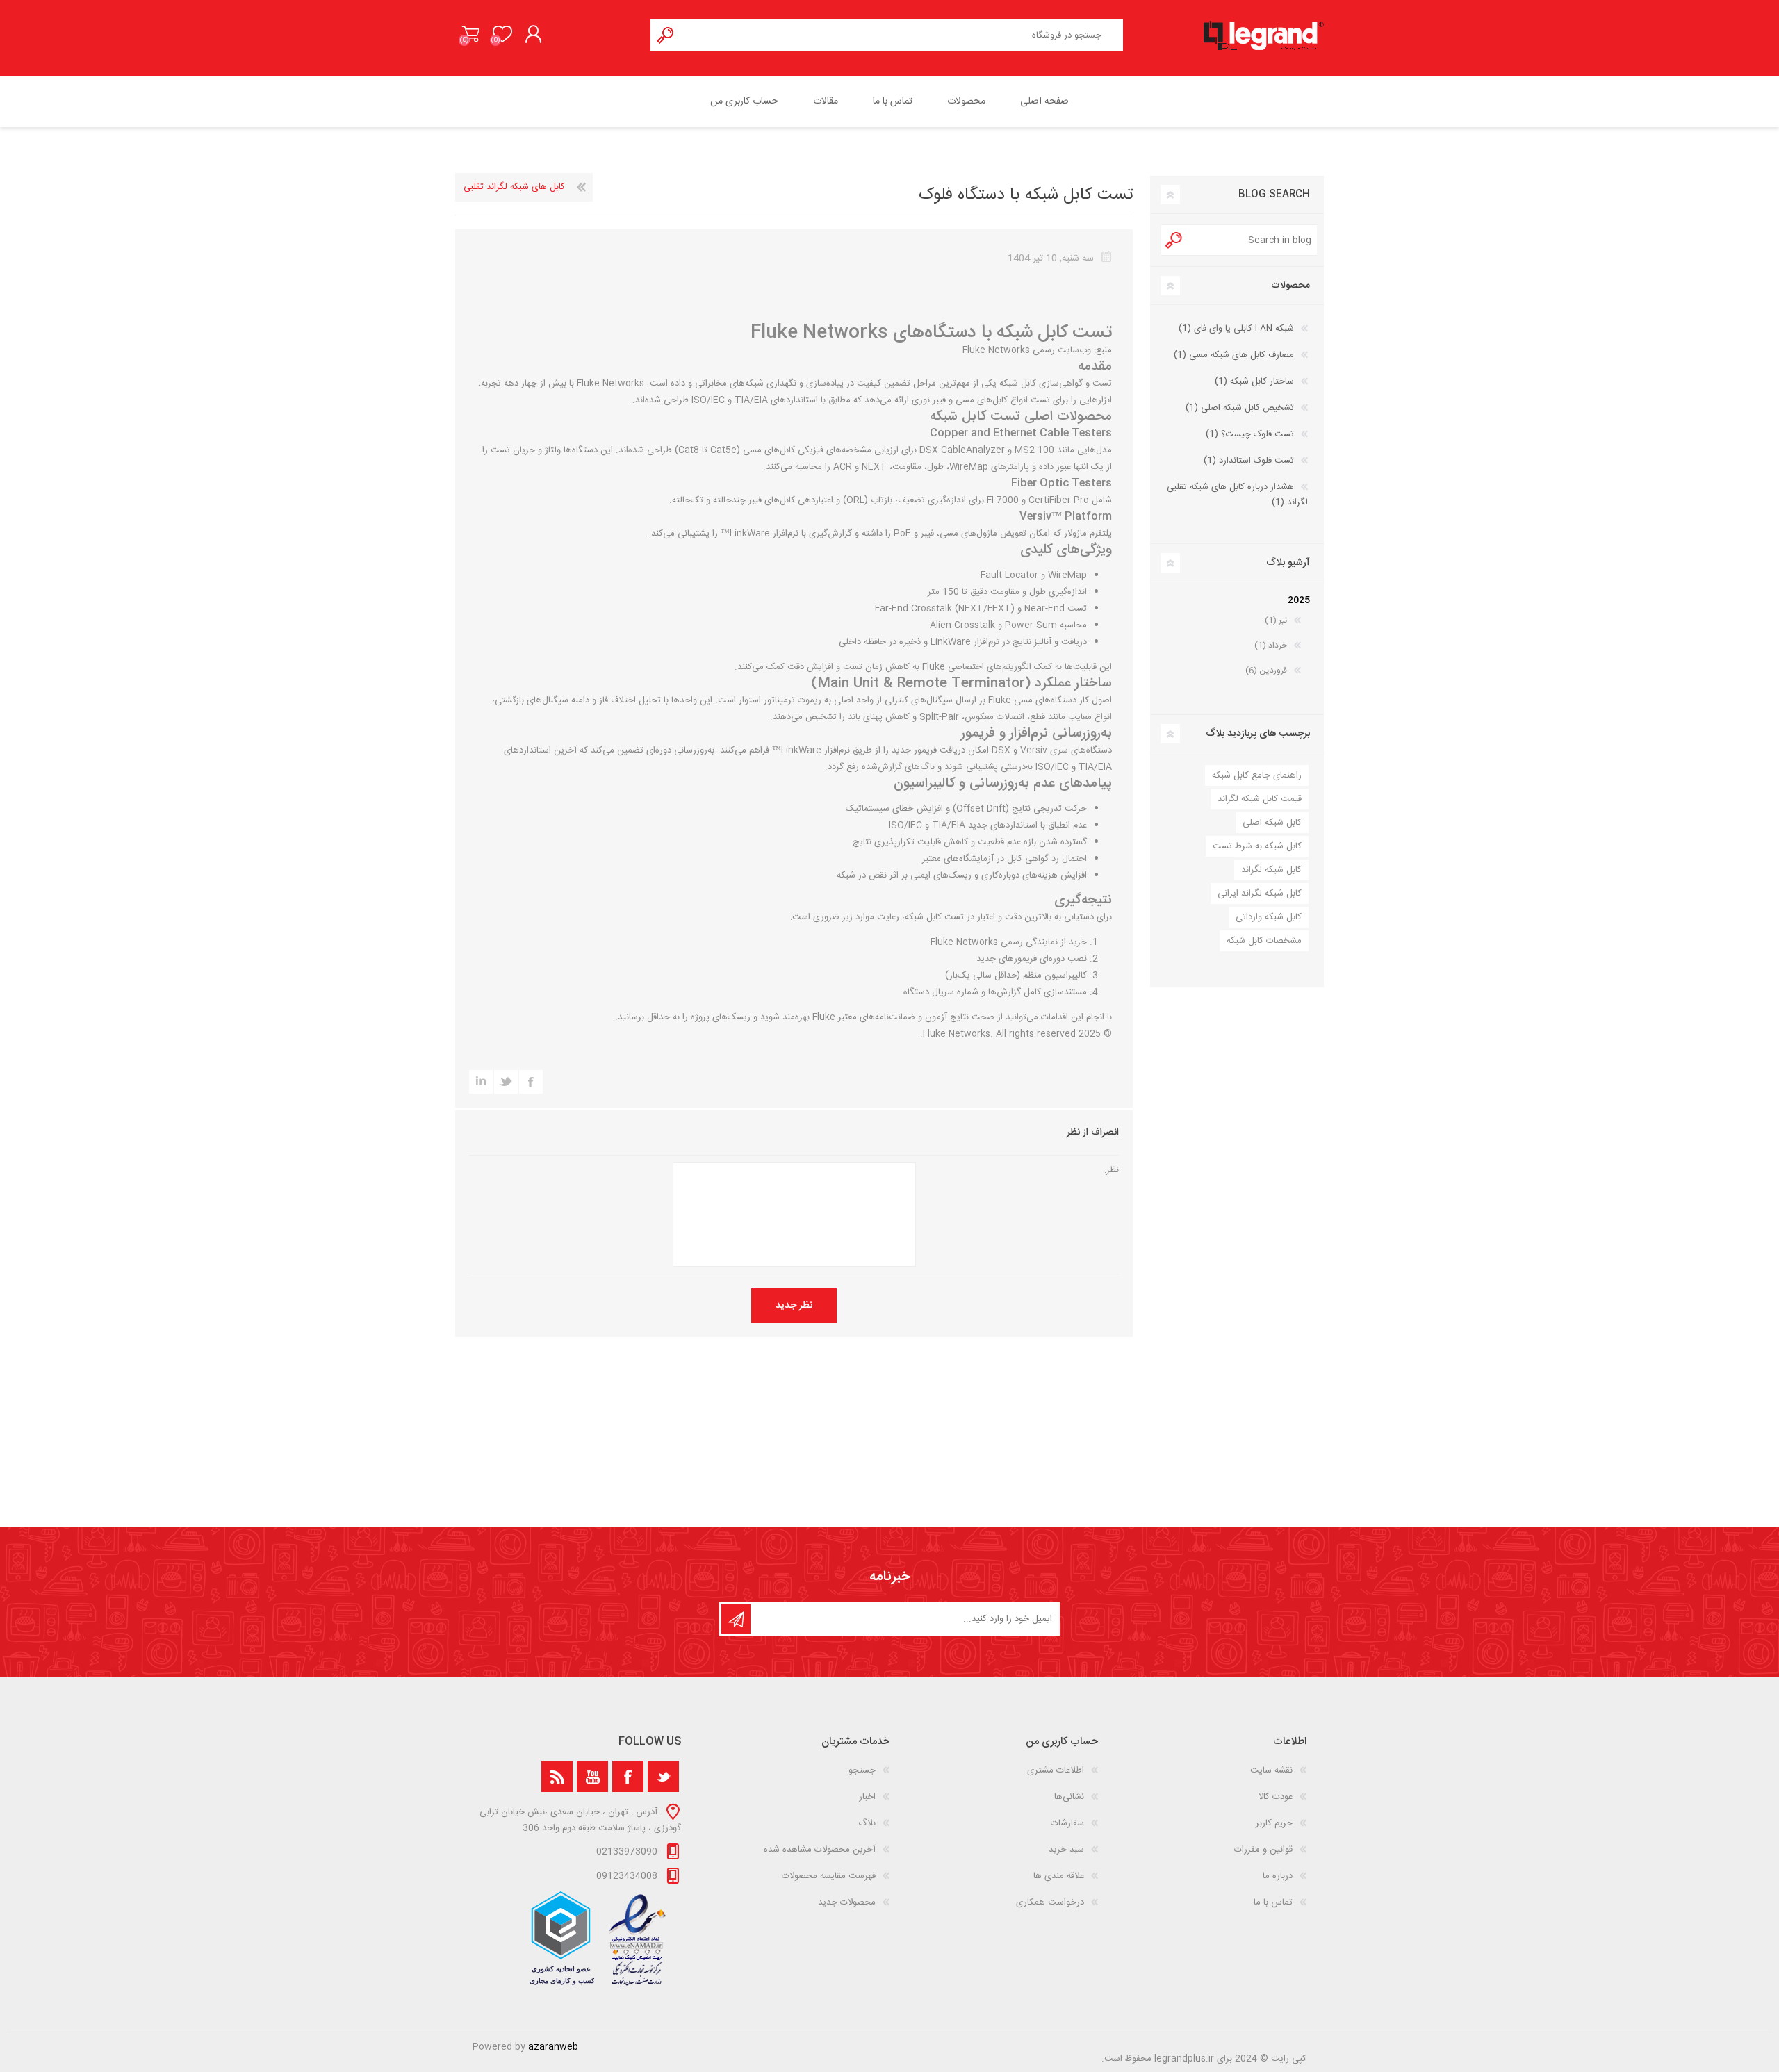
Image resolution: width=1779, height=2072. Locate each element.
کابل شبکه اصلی (1272, 823)
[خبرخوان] (557, 1776)
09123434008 (627, 1876)
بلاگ (867, 1823)
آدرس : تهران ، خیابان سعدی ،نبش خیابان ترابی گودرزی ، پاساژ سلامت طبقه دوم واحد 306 (580, 1820)
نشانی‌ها (1069, 1797)
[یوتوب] (592, 1776)
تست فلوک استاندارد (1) (1249, 461)
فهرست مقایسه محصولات (829, 1876)
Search (1174, 240)
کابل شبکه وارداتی (1269, 917)
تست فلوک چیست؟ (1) (1250, 434)
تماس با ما (1273, 1902)
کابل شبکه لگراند (1271, 870)
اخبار (867, 1797)
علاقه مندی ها (1059, 1876)
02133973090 (627, 1852)
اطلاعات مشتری (1056, 1770)
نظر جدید (794, 1306)
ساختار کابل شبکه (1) (1254, 381)
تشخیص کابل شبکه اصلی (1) (1240, 408)
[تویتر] (663, 1776)
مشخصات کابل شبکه (1264, 941)
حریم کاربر (1274, 1823)
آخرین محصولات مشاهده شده (820, 1850)
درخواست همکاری (1050, 1902)
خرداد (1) (1271, 646)
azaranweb (553, 2047)
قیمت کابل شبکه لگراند (1260, 799)
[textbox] (902, 35)
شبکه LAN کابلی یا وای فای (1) (1236, 329)
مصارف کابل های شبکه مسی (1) (1234, 355)
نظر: (1112, 1170)
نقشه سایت (1271, 1770)
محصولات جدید (847, 1902)
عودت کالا (1276, 1797)
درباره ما (1278, 1876)
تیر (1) (1276, 620)
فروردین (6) (1266, 671)
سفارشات (1067, 1823)
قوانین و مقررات (1263, 1850)
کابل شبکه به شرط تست (1257, 846)
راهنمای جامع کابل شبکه (1257, 775)
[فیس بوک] (628, 1776)
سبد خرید (471, 34)
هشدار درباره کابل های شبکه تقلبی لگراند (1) (1237, 495)
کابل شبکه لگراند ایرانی (1260, 894)
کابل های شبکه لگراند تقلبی (514, 187)
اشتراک (736, 1619)
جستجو (666, 35)
